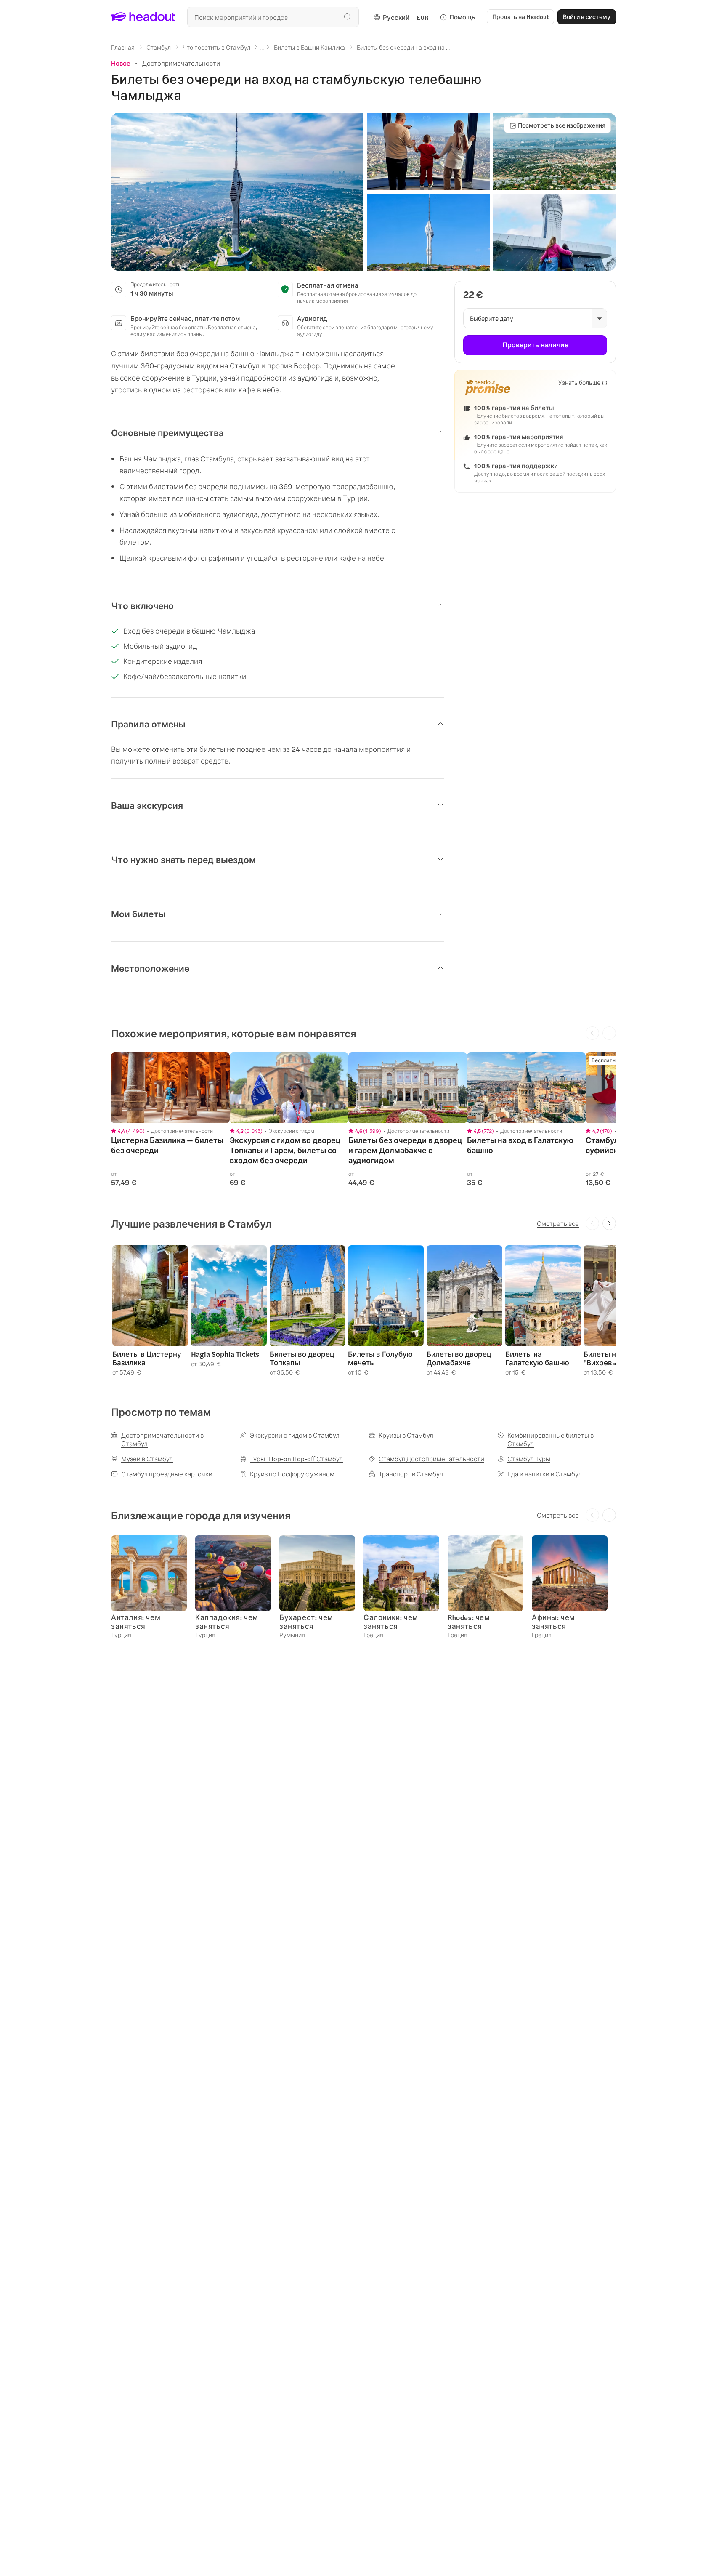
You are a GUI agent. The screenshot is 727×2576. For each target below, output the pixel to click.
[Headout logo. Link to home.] (143, 17)
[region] (170, 1088)
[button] (237, 192)
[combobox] (273, 17)
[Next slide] (609, 1223)
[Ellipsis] (262, 50)
